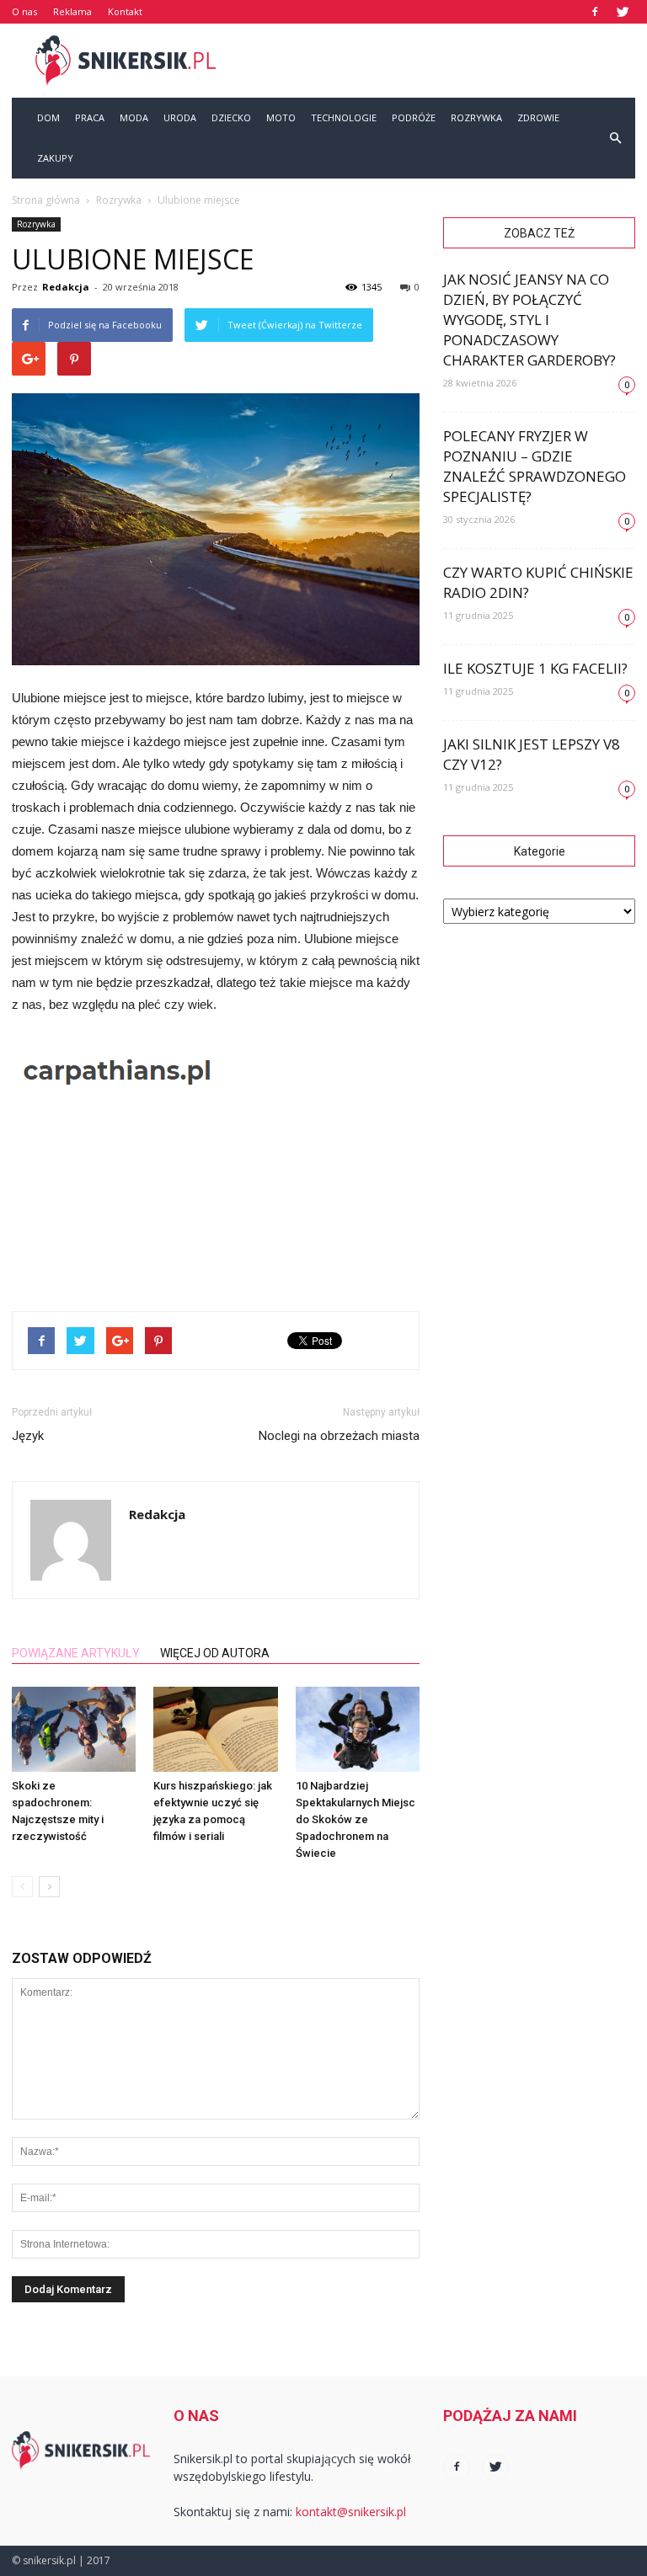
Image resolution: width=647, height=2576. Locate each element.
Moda (134, 117)
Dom (48, 117)
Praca (90, 117)
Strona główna (46, 200)
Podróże (414, 117)
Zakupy (55, 158)
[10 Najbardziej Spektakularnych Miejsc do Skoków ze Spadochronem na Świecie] (358, 1729)
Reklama (72, 11)
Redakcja (66, 287)
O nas (24, 11)
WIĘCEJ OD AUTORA (215, 1653)
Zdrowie (538, 117)
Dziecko (231, 117)
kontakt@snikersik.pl (351, 2512)
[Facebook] (595, 12)
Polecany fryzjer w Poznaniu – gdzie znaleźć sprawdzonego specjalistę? (535, 466)
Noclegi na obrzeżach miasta (339, 1436)
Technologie (344, 117)
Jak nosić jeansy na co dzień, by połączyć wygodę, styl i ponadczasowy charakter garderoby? (529, 320)
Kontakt (125, 11)
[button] (615, 138)
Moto (281, 117)
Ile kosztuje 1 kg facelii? (535, 668)
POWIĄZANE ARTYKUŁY (76, 1653)
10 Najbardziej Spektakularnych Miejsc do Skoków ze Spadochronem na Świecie (356, 1819)
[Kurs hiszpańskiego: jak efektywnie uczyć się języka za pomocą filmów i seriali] (215, 1729)
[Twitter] (623, 12)
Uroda (180, 117)
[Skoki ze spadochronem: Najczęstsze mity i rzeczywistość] (74, 1729)
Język (28, 1436)
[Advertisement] (437, 61)
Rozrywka (476, 117)
